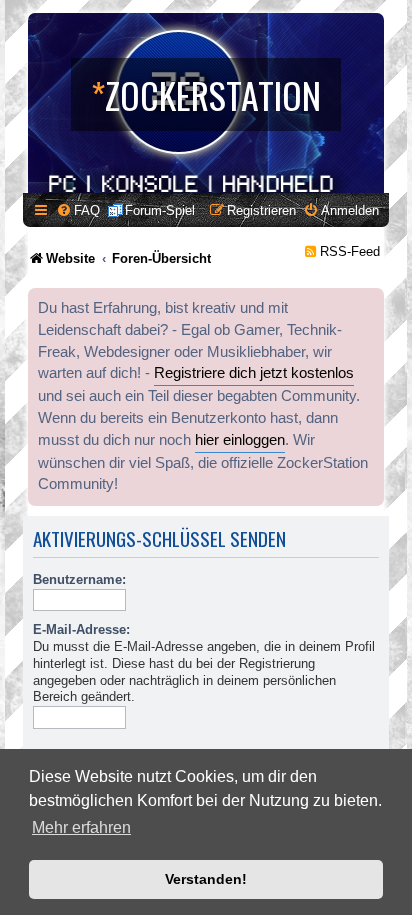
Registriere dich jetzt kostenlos (254, 373)
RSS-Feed (350, 251)
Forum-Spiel (160, 210)
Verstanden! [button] (206, 879)
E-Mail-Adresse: (81, 629)
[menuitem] (78, 210)
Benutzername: (79, 579)
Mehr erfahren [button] (81, 827)
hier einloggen (240, 440)
